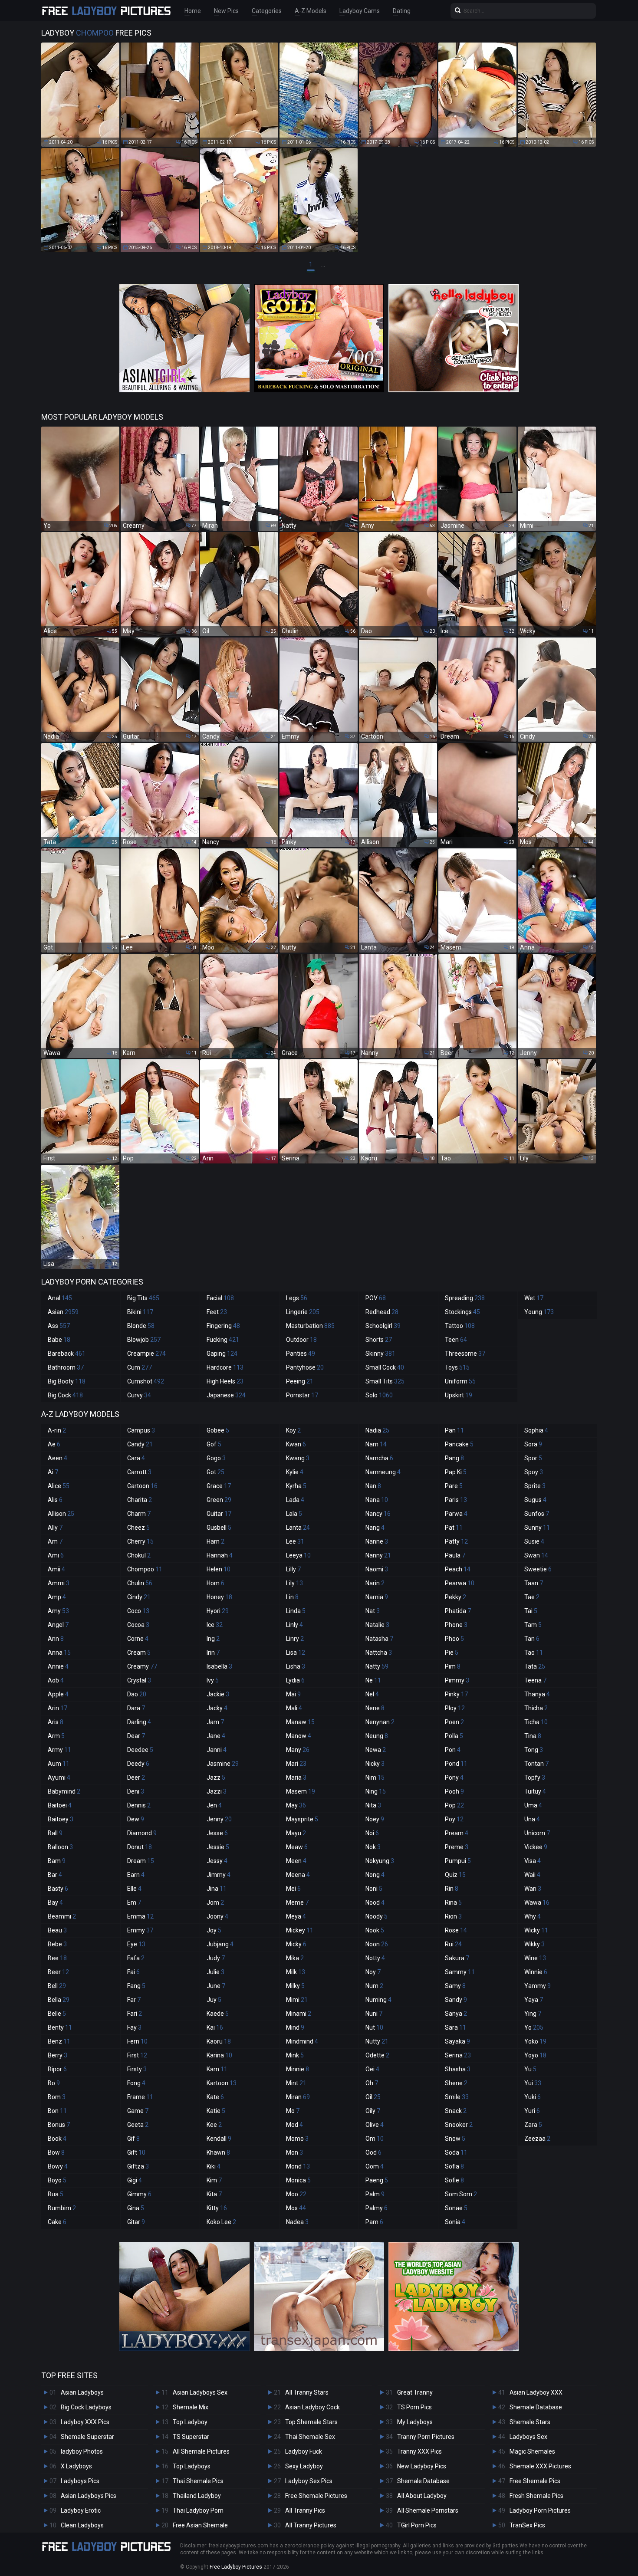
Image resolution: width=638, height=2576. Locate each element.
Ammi (59, 1583)
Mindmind (302, 2041)
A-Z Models (311, 11)
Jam (215, 1722)
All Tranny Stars (307, 2392)
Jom (215, 1902)
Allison (61, 1514)
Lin (292, 1597)
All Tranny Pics (305, 2510)
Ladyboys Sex (528, 2437)
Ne (373, 1680)
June (216, 1986)
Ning (376, 1791)
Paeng (377, 2180)
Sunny (537, 1528)
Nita (373, 1805)
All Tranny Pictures (311, 2525)
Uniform (460, 1381)
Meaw (297, 1847)
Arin (58, 1708)
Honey (219, 1597)
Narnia (377, 1597)
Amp (57, 1597)
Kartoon (222, 2083)
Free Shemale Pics (535, 2481)
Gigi (135, 2180)
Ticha (536, 1722)
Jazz (216, 1778)
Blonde (141, 1326)
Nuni (374, 2014)
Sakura (457, 1958)
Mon (294, 2152)
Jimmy (219, 1875)
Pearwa (460, 1583)
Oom (375, 2166)
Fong (136, 2083)
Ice (215, 1625)
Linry (295, 1639)
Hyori (218, 1611)
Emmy (140, 1930)
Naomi (377, 1569)
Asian (63, 1312)
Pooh (454, 1791)
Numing (378, 2000)
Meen (296, 1861)
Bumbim (62, 2208)
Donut (140, 1847)
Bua (56, 2194)
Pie (452, 1653)
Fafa (136, 1958)
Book (57, 2139)
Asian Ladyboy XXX (536, 2392)
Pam (374, 2222)
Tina (533, 1736)
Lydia (295, 1680)
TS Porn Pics (414, 2407)
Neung (377, 1736)
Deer (136, 1778)
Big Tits (143, 1298)
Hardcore (225, 1367)
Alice (59, 1486)
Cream (139, 1653)
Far (134, 2000)
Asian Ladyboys (82, 2392)
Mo (293, 2111)
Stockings (462, 1312)
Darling (139, 1722)
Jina (217, 1889)
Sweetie (538, 1569)
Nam (376, 1444)
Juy (214, 2000)
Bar (55, 1875)
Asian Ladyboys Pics (89, 2496)
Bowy (58, 2166)
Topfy (535, 1778)
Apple (58, 1694)
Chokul (139, 1555)
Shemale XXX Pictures (540, 2466)
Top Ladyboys (192, 2466)
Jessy (217, 1861)
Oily (373, 2111)
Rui (453, 1944)
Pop (454, 1805)
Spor (533, 1458)
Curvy (139, 1395)
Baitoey (61, 1819)
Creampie (146, 1354)
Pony (454, 1778)
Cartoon (142, 1486)
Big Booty (67, 1381)
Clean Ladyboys (82, 2525)
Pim (453, 1666)
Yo (534, 2027)
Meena (298, 1875)
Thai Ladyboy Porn (198, 2510)
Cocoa (138, 1625)
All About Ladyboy (422, 2496)
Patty (456, 1541)
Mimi (297, 2000)
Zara (533, 2125)
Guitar (219, 1514)
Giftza (138, 2166)
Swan (536, 1555)
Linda (296, 1611)
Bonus (59, 2125)
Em (134, 1902)
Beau (57, 1930)
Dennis (139, 1805)
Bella (59, 2000)
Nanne (377, 1541)
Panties (301, 1354)
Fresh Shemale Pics (536, 2496)
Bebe (57, 1944)
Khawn (218, 2152)
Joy (214, 1930)
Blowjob (144, 1340)
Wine (535, 1958)
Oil (373, 2097)
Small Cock (385, 1367)
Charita (140, 1500)
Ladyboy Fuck (304, 2451)
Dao (137, 1694)
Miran (298, 2097)
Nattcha (379, 1653)
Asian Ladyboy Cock (312, 2407)
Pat (454, 1528)
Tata (535, 1666)
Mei (293, 1889)
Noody (377, 1916)
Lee (295, 1541)
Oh (372, 2083)
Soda (456, 2152)
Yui (533, 2083)
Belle (57, 2014)
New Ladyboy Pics (422, 2466)
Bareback (67, 1354)
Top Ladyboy (190, 2422)
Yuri (532, 2111)
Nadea (297, 2222)
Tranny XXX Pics (419, 2451)
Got (215, 1472)
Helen (219, 1569)
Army (59, 1750)
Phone (456, 1625)
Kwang (298, 1458)
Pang (454, 1458)
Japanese (226, 1395)
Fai (133, 1972)
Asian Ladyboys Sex (200, 2392)
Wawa (537, 1902)
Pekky (455, 1597)
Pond (456, 1764)
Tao (534, 1653)
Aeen (58, 1458)
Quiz (455, 1875)
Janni (217, 1750)
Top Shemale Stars (311, 2422)
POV (376, 1298)
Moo (296, 2194)
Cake (57, 2222)
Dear (136, 1736)
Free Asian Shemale (200, 2525)
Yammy (538, 1986)
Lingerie (303, 1312)
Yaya (534, 2000)
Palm (375, 2194)
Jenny (219, 1819)
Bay (55, 1902)
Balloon (60, 1847)
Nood (375, 1902)
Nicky (375, 1764)
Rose (456, 1930)
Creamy (142, 1666)
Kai (215, 2027)
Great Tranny (415, 2392)
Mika (295, 1958)
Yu (530, 2069)
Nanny (378, 1555)
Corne (138, 1639)
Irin (213, 1653)
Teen (456, 1340)
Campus (141, 1430)
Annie (58, 1666)
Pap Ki (456, 1472)
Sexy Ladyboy (304, 2466)
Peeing (300, 1381)
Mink (295, 2055)
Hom (215, 1583)
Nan (373, 1486)
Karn (217, 2069)
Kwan (296, 1444)
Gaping (222, 1354)
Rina (453, 1902)
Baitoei (60, 1805)
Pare (454, 1486)
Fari (135, 2014)
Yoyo (535, 2055)
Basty (58, 1889)
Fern (137, 2041)
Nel (372, 1694)
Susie (534, 1541)
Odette (377, 2055)
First (137, 2055)
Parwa (456, 1514)
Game (138, 2111)
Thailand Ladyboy (197, 2496)
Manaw (300, 1722)
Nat (373, 1611)
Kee (214, 2125)
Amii (56, 1569)
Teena (535, 1680)
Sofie (454, 2180)
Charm (139, 1514)
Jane (216, 1736)
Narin (375, 1583)
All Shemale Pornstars (428, 2510)
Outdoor (301, 1340)
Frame (140, 2097)
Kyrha (296, 1486)
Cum (140, 1367)
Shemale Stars (530, 2422)
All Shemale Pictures (201, 2451)
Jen (214, 1805)
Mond (298, 2166)
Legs (297, 1298)
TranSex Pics (527, 2525)
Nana (377, 1500)
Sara (455, 2027)
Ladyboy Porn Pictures (540, 2510)
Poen (454, 1722)
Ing (213, 1639)
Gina (136, 2208)
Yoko (535, 2041)
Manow (299, 1736)
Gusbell (219, 1528)
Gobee (218, 1430)
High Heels (225, 1381)
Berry (58, 2055)
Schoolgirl (383, 1326)
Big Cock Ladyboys (86, 2407)
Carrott (139, 1472)
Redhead (382, 1312)
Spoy (534, 1472)
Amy (58, 1611)
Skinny (380, 1354)
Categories (267, 11)
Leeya (298, 1555)
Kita (214, 2194)
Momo (297, 2139)
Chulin (140, 1583)
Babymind (64, 1791)
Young (539, 1312)
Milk (296, 1972)
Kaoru (219, 2041)
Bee (57, 1958)
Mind (295, 2027)
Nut (374, 2027)
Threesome (465, 1354)
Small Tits (385, 1381)
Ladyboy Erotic (81, 2510)
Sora (533, 1444)
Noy (373, 1972)
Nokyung (380, 1861)
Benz (59, 2041)
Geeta (138, 2125)
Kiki (214, 2166)
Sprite (535, 1486)
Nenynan (380, 1722)
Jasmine (223, 1764)
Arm (56, 1736)
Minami (299, 2014)
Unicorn (537, 1833)
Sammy (460, 1972)
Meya (296, 1916)
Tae (532, 1597)
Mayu (296, 1833)
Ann (56, 1639)
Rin (452, 1889)
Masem (301, 1791)
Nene (375, 1708)
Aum (59, 1764)
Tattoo (460, 1326)
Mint (296, 2083)
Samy (455, 1986)
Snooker (459, 2125)
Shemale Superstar (87, 2437)
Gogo (216, 1458)
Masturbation (310, 1326)
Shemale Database (423, 2481)
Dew (136, 1819)
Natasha (379, 1639)
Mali (294, 1708)
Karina (219, 2055)
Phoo (454, 1639)
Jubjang (220, 1944)
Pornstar (302, 1395)
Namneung (383, 1472)
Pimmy (457, 1680)
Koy (293, 1430)
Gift (136, 2152)
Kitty (217, 2208)
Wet (534, 1298)
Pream (457, 1833)
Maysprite (302, 1819)
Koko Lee (221, 2222)
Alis (55, 1500)
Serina (458, 2055)
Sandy (456, 2000)
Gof (214, 1444)
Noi (372, 1833)
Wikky (534, 1944)
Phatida (458, 1611)
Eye (136, 1944)
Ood (373, 2152)
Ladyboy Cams (360, 11)
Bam (57, 1861)
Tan (532, 1639)
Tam (533, 1625)
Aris (56, 1722)
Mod (294, 2125)
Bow (56, 2152)
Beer (58, 1972)
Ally (55, 1528)
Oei (372, 2069)
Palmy (377, 2208)
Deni (136, 1791)
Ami (56, 1555)
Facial (220, 1298)
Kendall (219, 2139)
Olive (375, 2125)
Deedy (138, 1764)
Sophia (536, 1430)
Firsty (137, 2069)
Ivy (213, 1680)
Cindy (139, 1597)
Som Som (461, 2194)
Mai (293, 1694)
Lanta (298, 1528)
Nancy (378, 1514)
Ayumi (59, 1778)
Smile (457, 2097)
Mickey (300, 1930)
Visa (533, 1861)
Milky (295, 1986)
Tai (531, 1611)
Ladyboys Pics (80, 2481)
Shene (456, 2083)
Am (55, 1541)
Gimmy (139, 2194)
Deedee (140, 1750)
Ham (215, 1541)
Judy (216, 1958)
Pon (453, 1750)
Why (533, 1916)
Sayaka (457, 2041)
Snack (456, 2111)
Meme (297, 1902)
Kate (215, 2097)
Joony (217, 1916)
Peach (458, 1569)
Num (374, 1986)
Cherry (140, 1541)
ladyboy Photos (82, 2451)
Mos (296, 2208)
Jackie (218, 1694)
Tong (534, 1750)
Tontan (536, 1764)
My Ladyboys (415, 2422)
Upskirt (459, 1395)
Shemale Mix (191, 2407)
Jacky (217, 1708)
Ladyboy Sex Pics (309, 2481)
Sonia (455, 2222)
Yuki (533, 2097)
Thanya (537, 1694)
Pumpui (458, 1861)
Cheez (138, 1528)
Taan (534, 1583)
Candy (140, 1444)
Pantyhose (305, 1367)
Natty (377, 1666)
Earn (136, 1875)
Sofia (454, 2166)
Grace (219, 1486)
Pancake (459, 1444)
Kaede (218, 2014)
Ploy (455, 1708)
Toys (457, 1367)
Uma (533, 1805)
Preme (457, 1847)
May (296, 1805)
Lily (294, 1583)
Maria (296, 1778)
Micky (296, 1944)
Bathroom (66, 1367)
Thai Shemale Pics (198, 2481)
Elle (134, 1889)
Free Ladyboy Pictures (236, 2567)
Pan (454, 1430)
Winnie (536, 1972)
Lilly (293, 1569)
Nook (375, 1930)
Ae (54, 1444)
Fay (134, 2027)
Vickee (536, 1847)
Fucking (223, 1340)
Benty (60, 2027)
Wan (533, 1889)
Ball (55, 1833)
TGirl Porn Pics (417, 2525)
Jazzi (217, 1791)
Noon (377, 1944)
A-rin (57, 1430)
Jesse (217, 1833)
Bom (57, 2097)
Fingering (223, 1326)
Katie (216, 2111)
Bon (57, 2111)
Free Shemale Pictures (316, 2496)
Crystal (139, 1680)
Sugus (535, 1500)
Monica (298, 2180)
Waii (532, 1875)
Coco (138, 1611)
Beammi (62, 1916)
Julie (215, 1972)
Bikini (140, 1312)
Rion (453, 1916)
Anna (59, 1653)
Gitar (136, 2222)
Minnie (298, 2069)
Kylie (295, 1472)
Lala (294, 1514)
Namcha (379, 1458)
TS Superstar (191, 2437)
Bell (57, 1986)
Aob (56, 1680)
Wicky (536, 1930)
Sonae (456, 2208)
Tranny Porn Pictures (426, 2437)
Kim (214, 2180)
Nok (373, 1847)
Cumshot (146, 1381)
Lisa (296, 1653)
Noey (375, 1819)
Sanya (456, 2014)
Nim (375, 1778)
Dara (136, 1708)
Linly (294, 1625)
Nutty (377, 2041)
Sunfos (537, 1514)
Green (219, 1500)
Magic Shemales (532, 2451)
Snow (455, 2139)
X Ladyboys (76, 2466)
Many (298, 1750)
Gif (133, 2139)
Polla (454, 1736)
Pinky (456, 1694)
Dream (141, 1861)
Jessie (218, 1847)
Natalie (377, 1625)
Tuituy (535, 1791)
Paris (456, 1500)
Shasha (458, 2069)
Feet (217, 1312)
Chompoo (145, 1569)
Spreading (465, 1298)
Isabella (219, 1666)
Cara (136, 1458)
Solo (379, 1395)
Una (532, 1819)
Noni (374, 1889)
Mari (296, 1764)
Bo (54, 2083)
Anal (60, 1298)
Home (193, 11)
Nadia (377, 1430)
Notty (375, 1958)
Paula (455, 1555)
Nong (375, 1875)
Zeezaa (537, 2139)
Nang (375, 1528)
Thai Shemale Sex (310, 2437)
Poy (454, 1819)
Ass (59, 1326)
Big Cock (65, 1395)
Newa (376, 1750)
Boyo (57, 2180)
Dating (402, 11)
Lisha (296, 1666)
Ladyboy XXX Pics (85, 2422)
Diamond (142, 1833)
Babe (59, 1340)
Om (375, 2139)
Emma (140, 1916)
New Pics (226, 11)
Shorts (379, 1340)
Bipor (57, 2069)
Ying (533, 2014)
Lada (295, 1500)
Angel (58, 1625)
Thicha (536, 1708)
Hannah (220, 1555)
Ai (53, 1472)
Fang (136, 1986)
